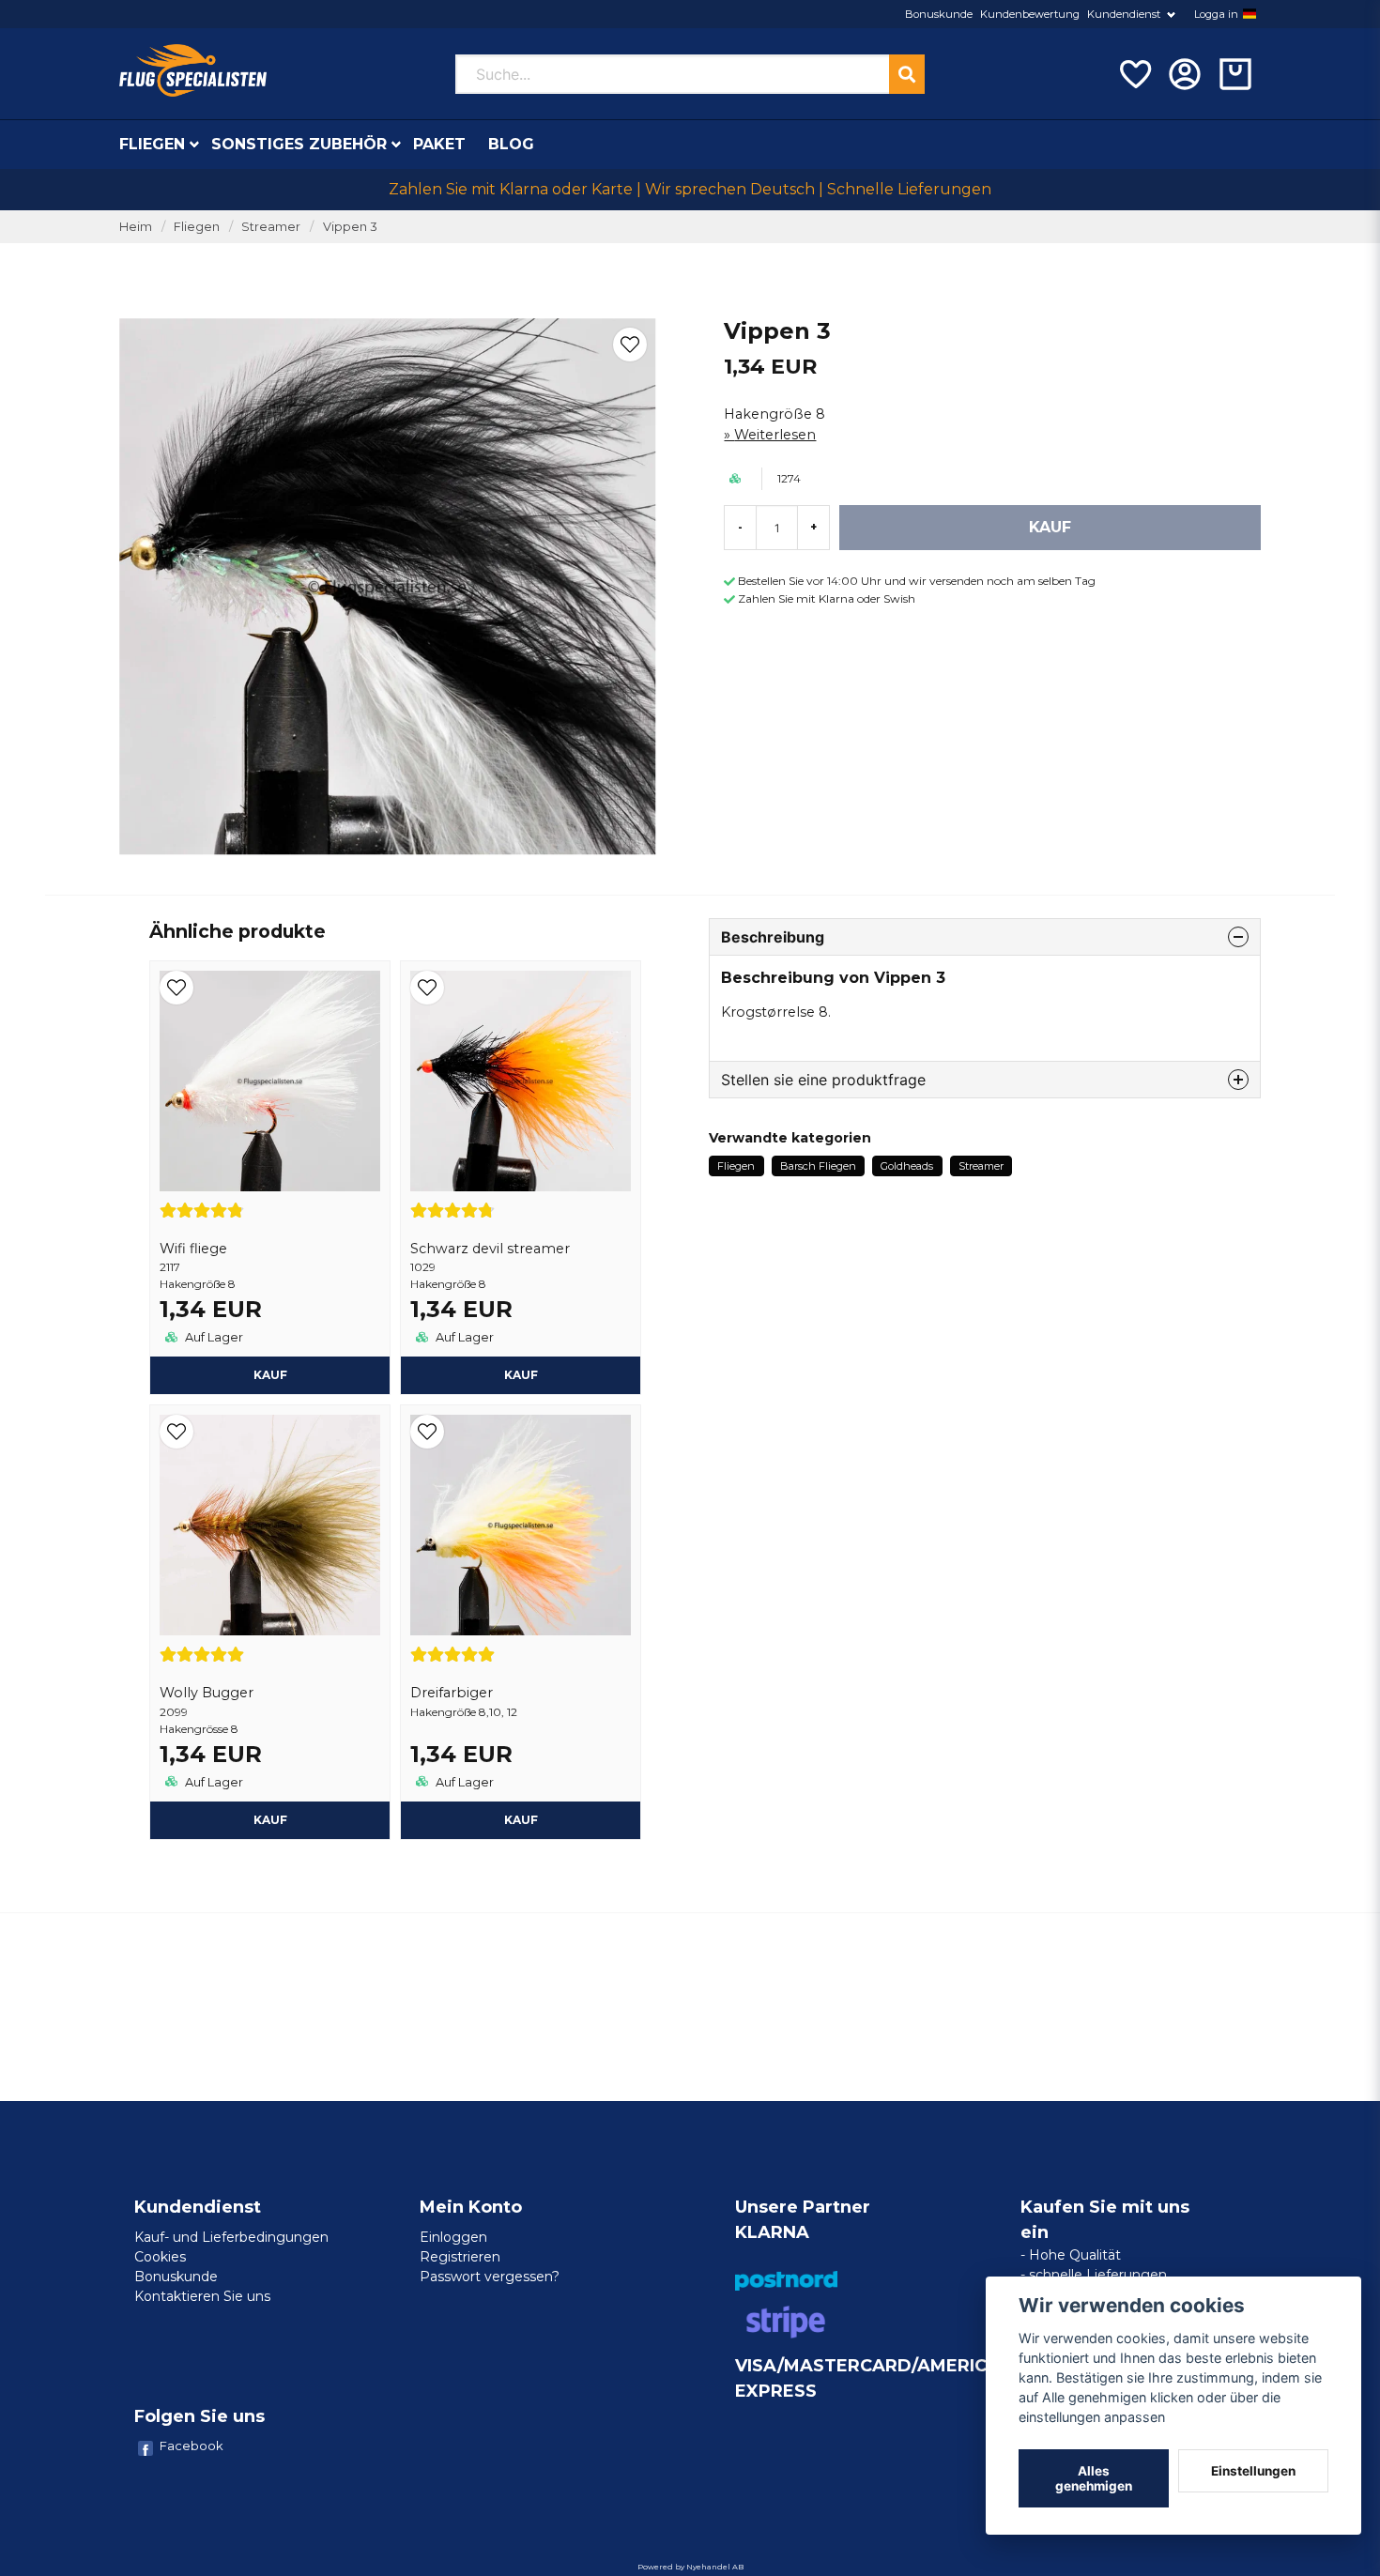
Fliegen (152, 144)
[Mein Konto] (1185, 74)
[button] (1250, 14)
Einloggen (453, 2237)
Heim (136, 227)
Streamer (271, 227)
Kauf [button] (521, 1820)
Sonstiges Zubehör (299, 144)
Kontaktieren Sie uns (202, 2296)
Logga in (1216, 14)
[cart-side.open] (1235, 74)
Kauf (270, 1375)
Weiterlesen (775, 435)
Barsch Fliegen (818, 1166)
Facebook (192, 2446)
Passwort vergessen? (490, 2277)
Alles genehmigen (1094, 2478)
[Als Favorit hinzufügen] (1134, 74)
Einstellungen (1253, 2471)
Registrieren (460, 2257)
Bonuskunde (939, 14)
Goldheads (907, 1166)
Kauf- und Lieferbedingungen (231, 2237)
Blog (511, 144)
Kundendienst (1124, 14)
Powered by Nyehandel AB (690, 2567)
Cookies (160, 2257)
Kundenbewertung (1030, 14)
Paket (439, 144)
